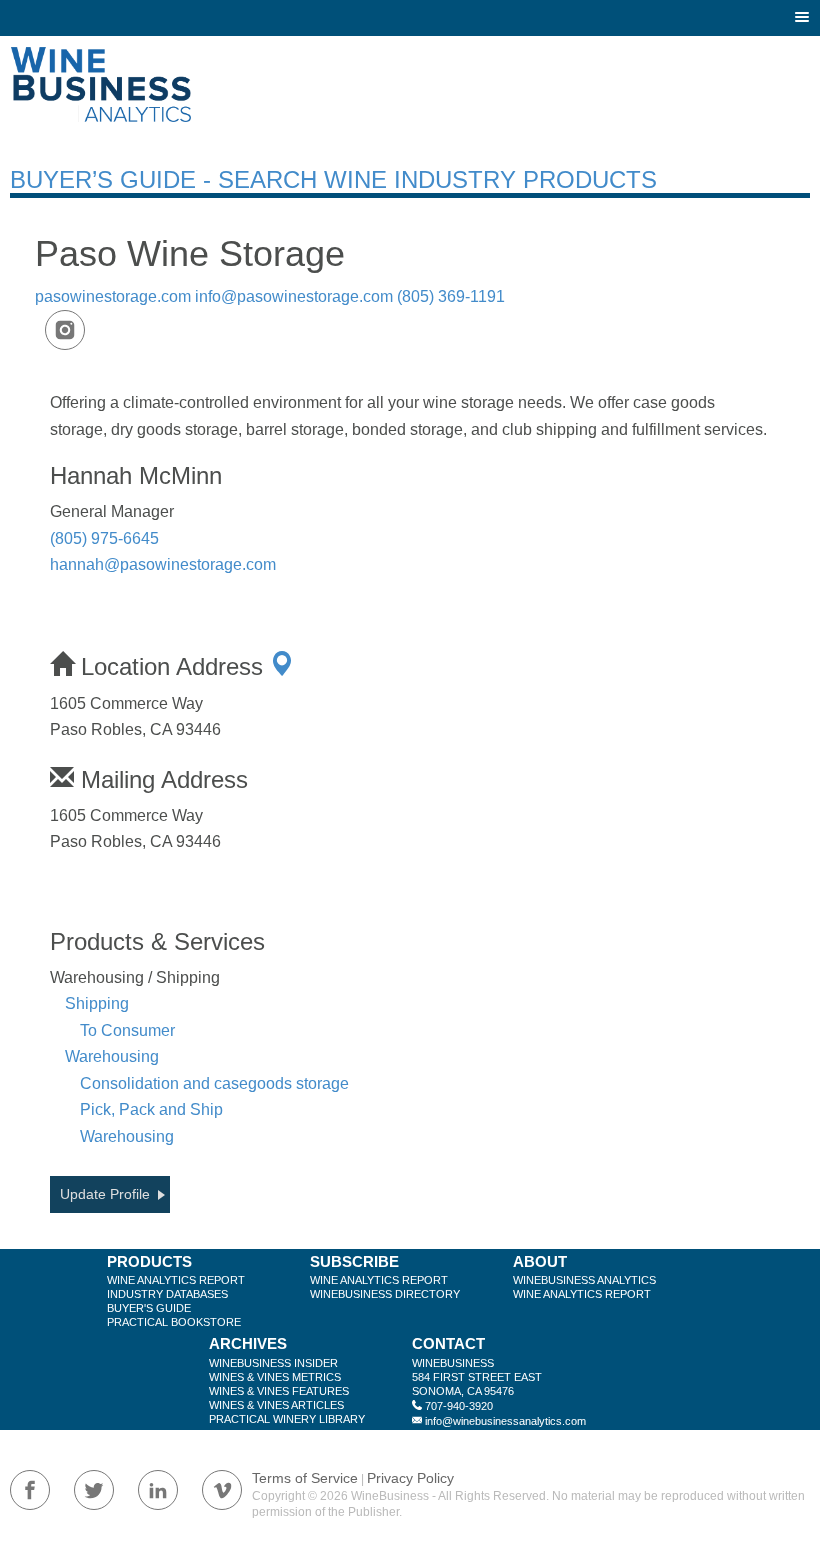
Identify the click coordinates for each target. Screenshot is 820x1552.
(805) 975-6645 (104, 538)
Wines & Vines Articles (276, 1405)
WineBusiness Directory (385, 1294)
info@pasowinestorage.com (294, 296)
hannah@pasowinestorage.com (163, 564)
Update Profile (105, 1194)
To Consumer (127, 1030)
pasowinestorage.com (113, 296)
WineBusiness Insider (273, 1363)
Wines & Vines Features (279, 1391)
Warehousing (112, 1056)
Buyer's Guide (149, 1308)
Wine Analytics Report (176, 1280)
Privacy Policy (410, 1478)
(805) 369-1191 (451, 296)
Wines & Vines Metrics (275, 1377)
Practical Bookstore (174, 1322)
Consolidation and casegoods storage (214, 1083)
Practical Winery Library (287, 1419)
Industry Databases (167, 1294)
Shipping (97, 1003)
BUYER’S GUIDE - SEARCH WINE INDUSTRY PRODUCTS (333, 179)
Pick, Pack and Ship (151, 1109)
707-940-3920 (459, 1406)
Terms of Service (305, 1478)
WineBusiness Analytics (584, 1280)
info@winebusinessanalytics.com (505, 1421)
